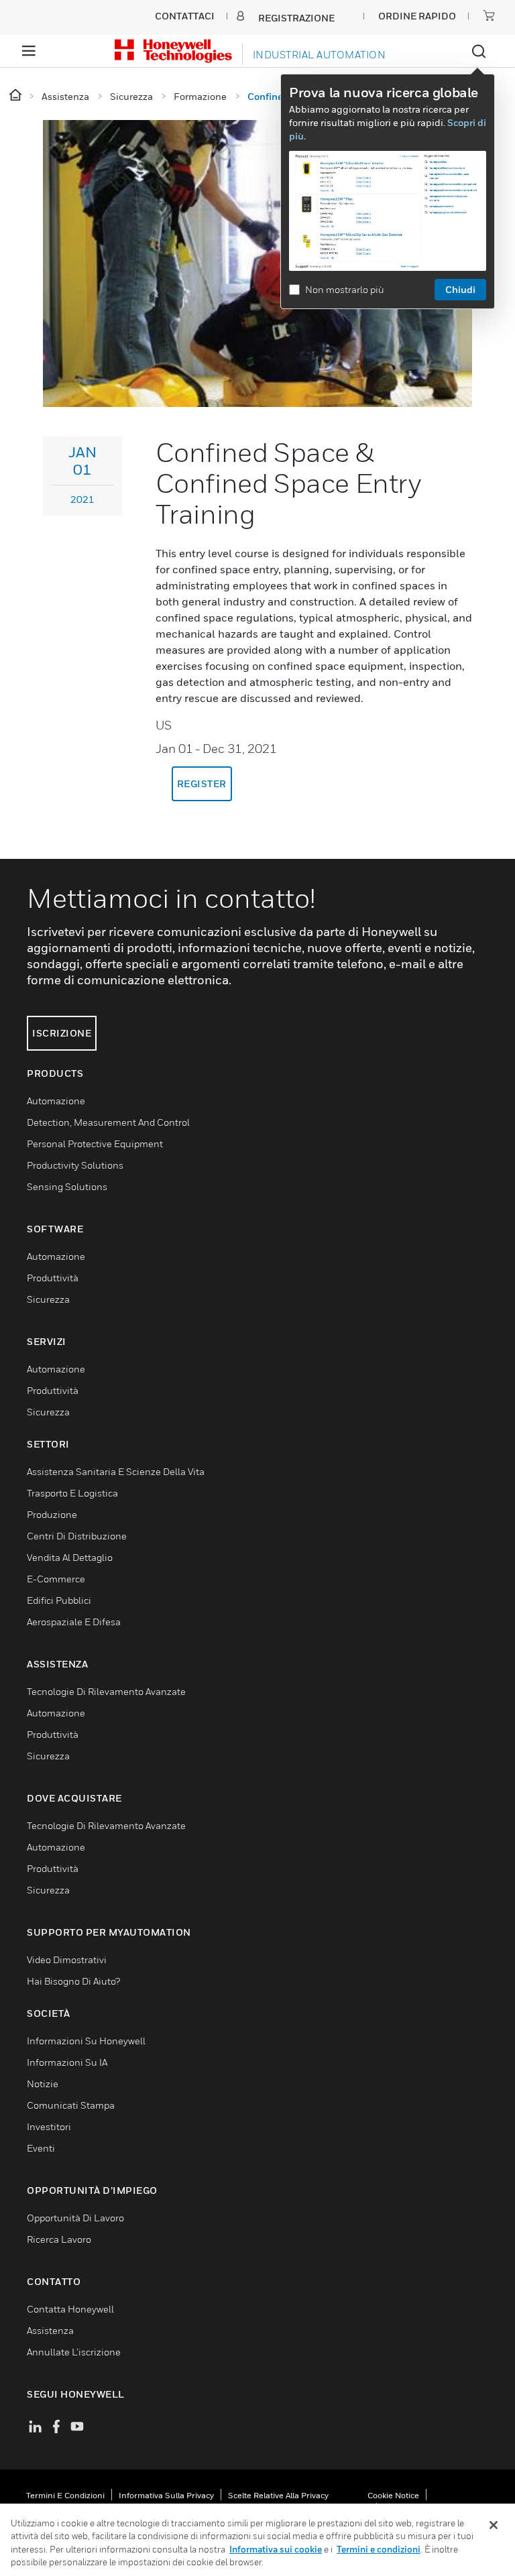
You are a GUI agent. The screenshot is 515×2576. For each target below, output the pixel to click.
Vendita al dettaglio (70, 1557)
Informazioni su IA (67, 2062)
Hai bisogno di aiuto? (73, 1981)
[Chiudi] (494, 2525)
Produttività (53, 1278)
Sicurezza (48, 1299)
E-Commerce (56, 1579)
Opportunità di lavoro (75, 2218)
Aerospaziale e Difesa (74, 1622)
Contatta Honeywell (70, 2309)
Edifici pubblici (59, 1600)
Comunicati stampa (71, 2105)
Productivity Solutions (75, 1165)
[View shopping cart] (489, 15)
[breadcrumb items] (16, 96)
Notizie (43, 2084)
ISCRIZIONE (62, 1033)
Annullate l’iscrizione (74, 2352)
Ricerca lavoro (59, 2239)
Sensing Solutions (67, 1186)
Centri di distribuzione (77, 1536)
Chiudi (460, 289)
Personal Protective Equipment (95, 1144)
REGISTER (202, 783)
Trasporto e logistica (72, 1493)
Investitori (49, 2126)
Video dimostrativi (67, 1959)
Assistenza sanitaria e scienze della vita (116, 1471)
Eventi (41, 2148)
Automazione (56, 1101)
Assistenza (50, 2330)
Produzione (52, 1514)
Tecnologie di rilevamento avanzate (106, 1691)
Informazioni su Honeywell (86, 2041)
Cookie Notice (393, 2495)
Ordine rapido (417, 16)
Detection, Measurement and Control (108, 1122)
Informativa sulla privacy (166, 2495)
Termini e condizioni (65, 2495)
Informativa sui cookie (276, 2549)
